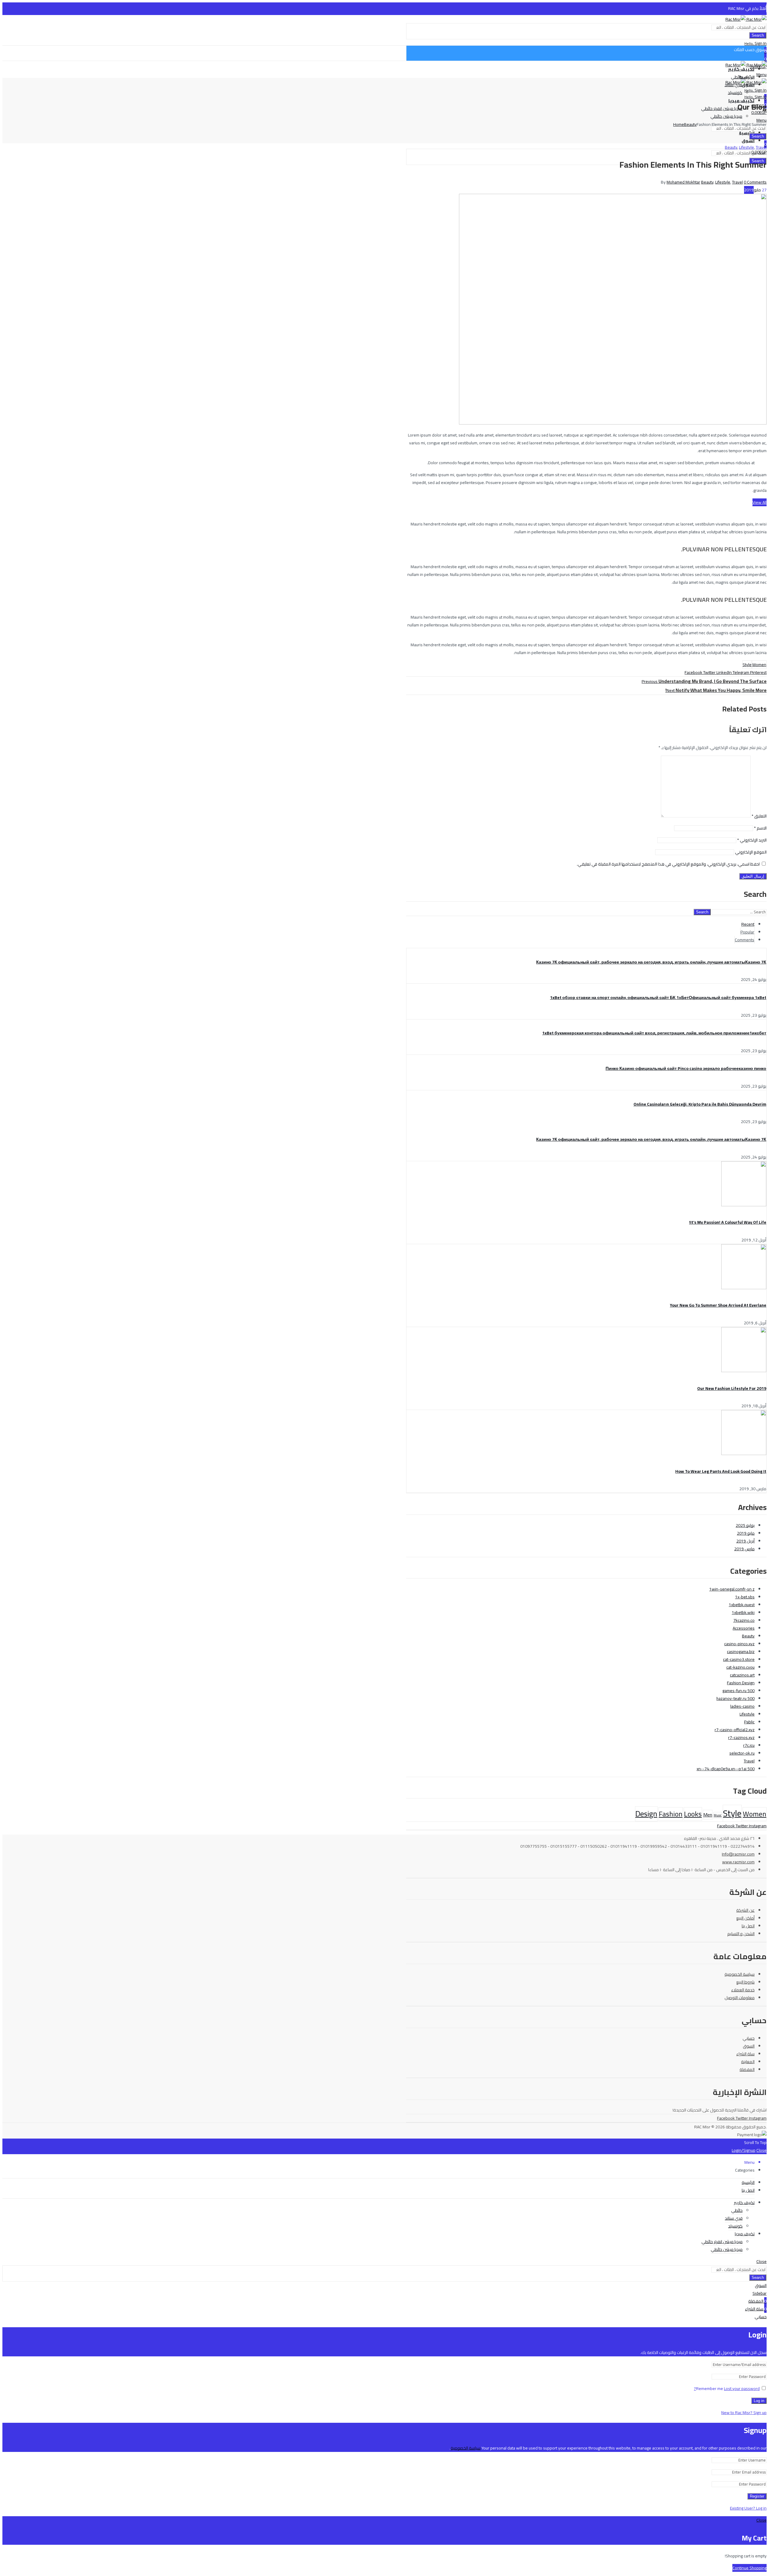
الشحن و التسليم (741, 1934)
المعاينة (748, 2062)
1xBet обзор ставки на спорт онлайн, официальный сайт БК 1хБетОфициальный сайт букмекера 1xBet (658, 997)
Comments (745, 940)
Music (718, 1815)
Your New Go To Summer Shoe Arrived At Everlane (718, 1305)
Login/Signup (744, 2150)
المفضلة (747, 2069)
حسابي (749, 2038)
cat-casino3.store (739, 1659)
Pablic (749, 1722)
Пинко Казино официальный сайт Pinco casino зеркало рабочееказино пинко (686, 1068)
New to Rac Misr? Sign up (744, 2413)
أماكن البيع (745, 1918)
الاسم (760, 828)
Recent (748, 924)
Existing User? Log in (748, 2508)
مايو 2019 (746, 1533)
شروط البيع (745, 1982)
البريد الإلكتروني (752, 840)
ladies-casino (742, 1706)
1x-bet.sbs (745, 1597)
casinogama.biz (741, 1652)
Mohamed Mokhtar (683, 182)
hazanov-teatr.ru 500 (736, 1698)
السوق (749, 2046)
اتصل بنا (748, 1926)
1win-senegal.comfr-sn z (732, 1589)
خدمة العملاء (743, 1990)
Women (759, 665)
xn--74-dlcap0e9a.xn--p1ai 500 (726, 1769)
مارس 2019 (744, 1549)
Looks (693, 1814)
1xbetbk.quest (742, 1605)
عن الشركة (745, 1910)
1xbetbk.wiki (743, 1612)
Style (747, 665)
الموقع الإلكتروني (751, 852)
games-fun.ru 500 (739, 1691)
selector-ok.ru (742, 1753)
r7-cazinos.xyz (741, 1737)
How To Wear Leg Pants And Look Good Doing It (721, 1471)
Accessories (744, 1628)
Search (758, 35)
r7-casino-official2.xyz (735, 1730)
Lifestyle (746, 147)
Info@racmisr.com (738, 1854)
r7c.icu (749, 1745)
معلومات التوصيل (740, 1998)
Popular (747, 932)
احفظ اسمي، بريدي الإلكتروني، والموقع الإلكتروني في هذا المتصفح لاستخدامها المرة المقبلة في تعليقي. (668, 864)
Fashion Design (741, 1683)
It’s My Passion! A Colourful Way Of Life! (728, 1222)
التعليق (759, 816)
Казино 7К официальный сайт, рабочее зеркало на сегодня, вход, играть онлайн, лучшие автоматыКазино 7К (651, 962)
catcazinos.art (742, 1675)
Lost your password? (727, 2389)
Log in (759, 2401)
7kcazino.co (744, 1620)
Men (708, 1815)
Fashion (671, 1814)
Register (757, 2496)
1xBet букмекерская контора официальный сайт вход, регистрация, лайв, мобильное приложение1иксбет (654, 1033)
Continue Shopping (749, 2568)
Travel (761, 147)
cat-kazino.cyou (740, 1667)
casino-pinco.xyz (739, 1644)
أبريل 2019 (745, 1541)
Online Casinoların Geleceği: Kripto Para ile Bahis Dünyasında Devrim (700, 1104)
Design (646, 1814)
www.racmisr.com (738, 1862)
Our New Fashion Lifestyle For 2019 (732, 1388)
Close (761, 2150)
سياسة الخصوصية (740, 1974)
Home (679, 124)
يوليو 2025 (745, 1525)
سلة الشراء (745, 2054)
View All (760, 502)
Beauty (690, 124)
